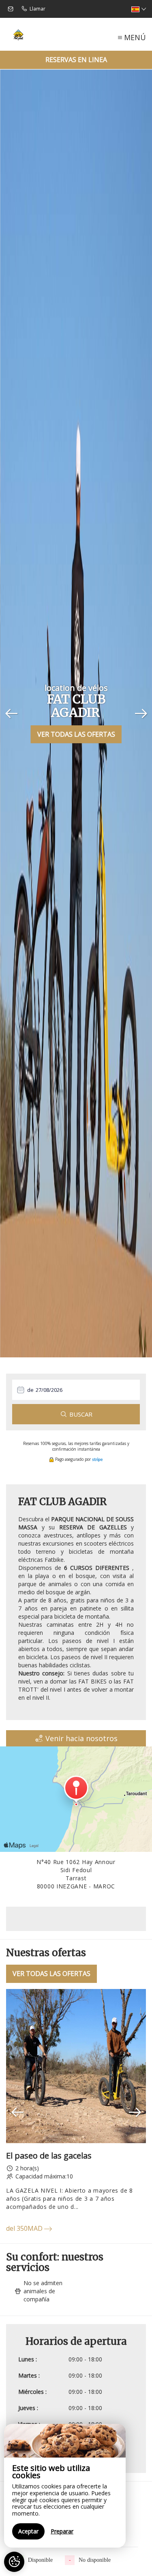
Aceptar (28, 2531)
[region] (65, 2486)
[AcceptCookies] (14, 2562)
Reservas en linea (76, 60)
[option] (76, 2112)
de (30, 1390)
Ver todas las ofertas (76, 734)
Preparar (62, 2531)
